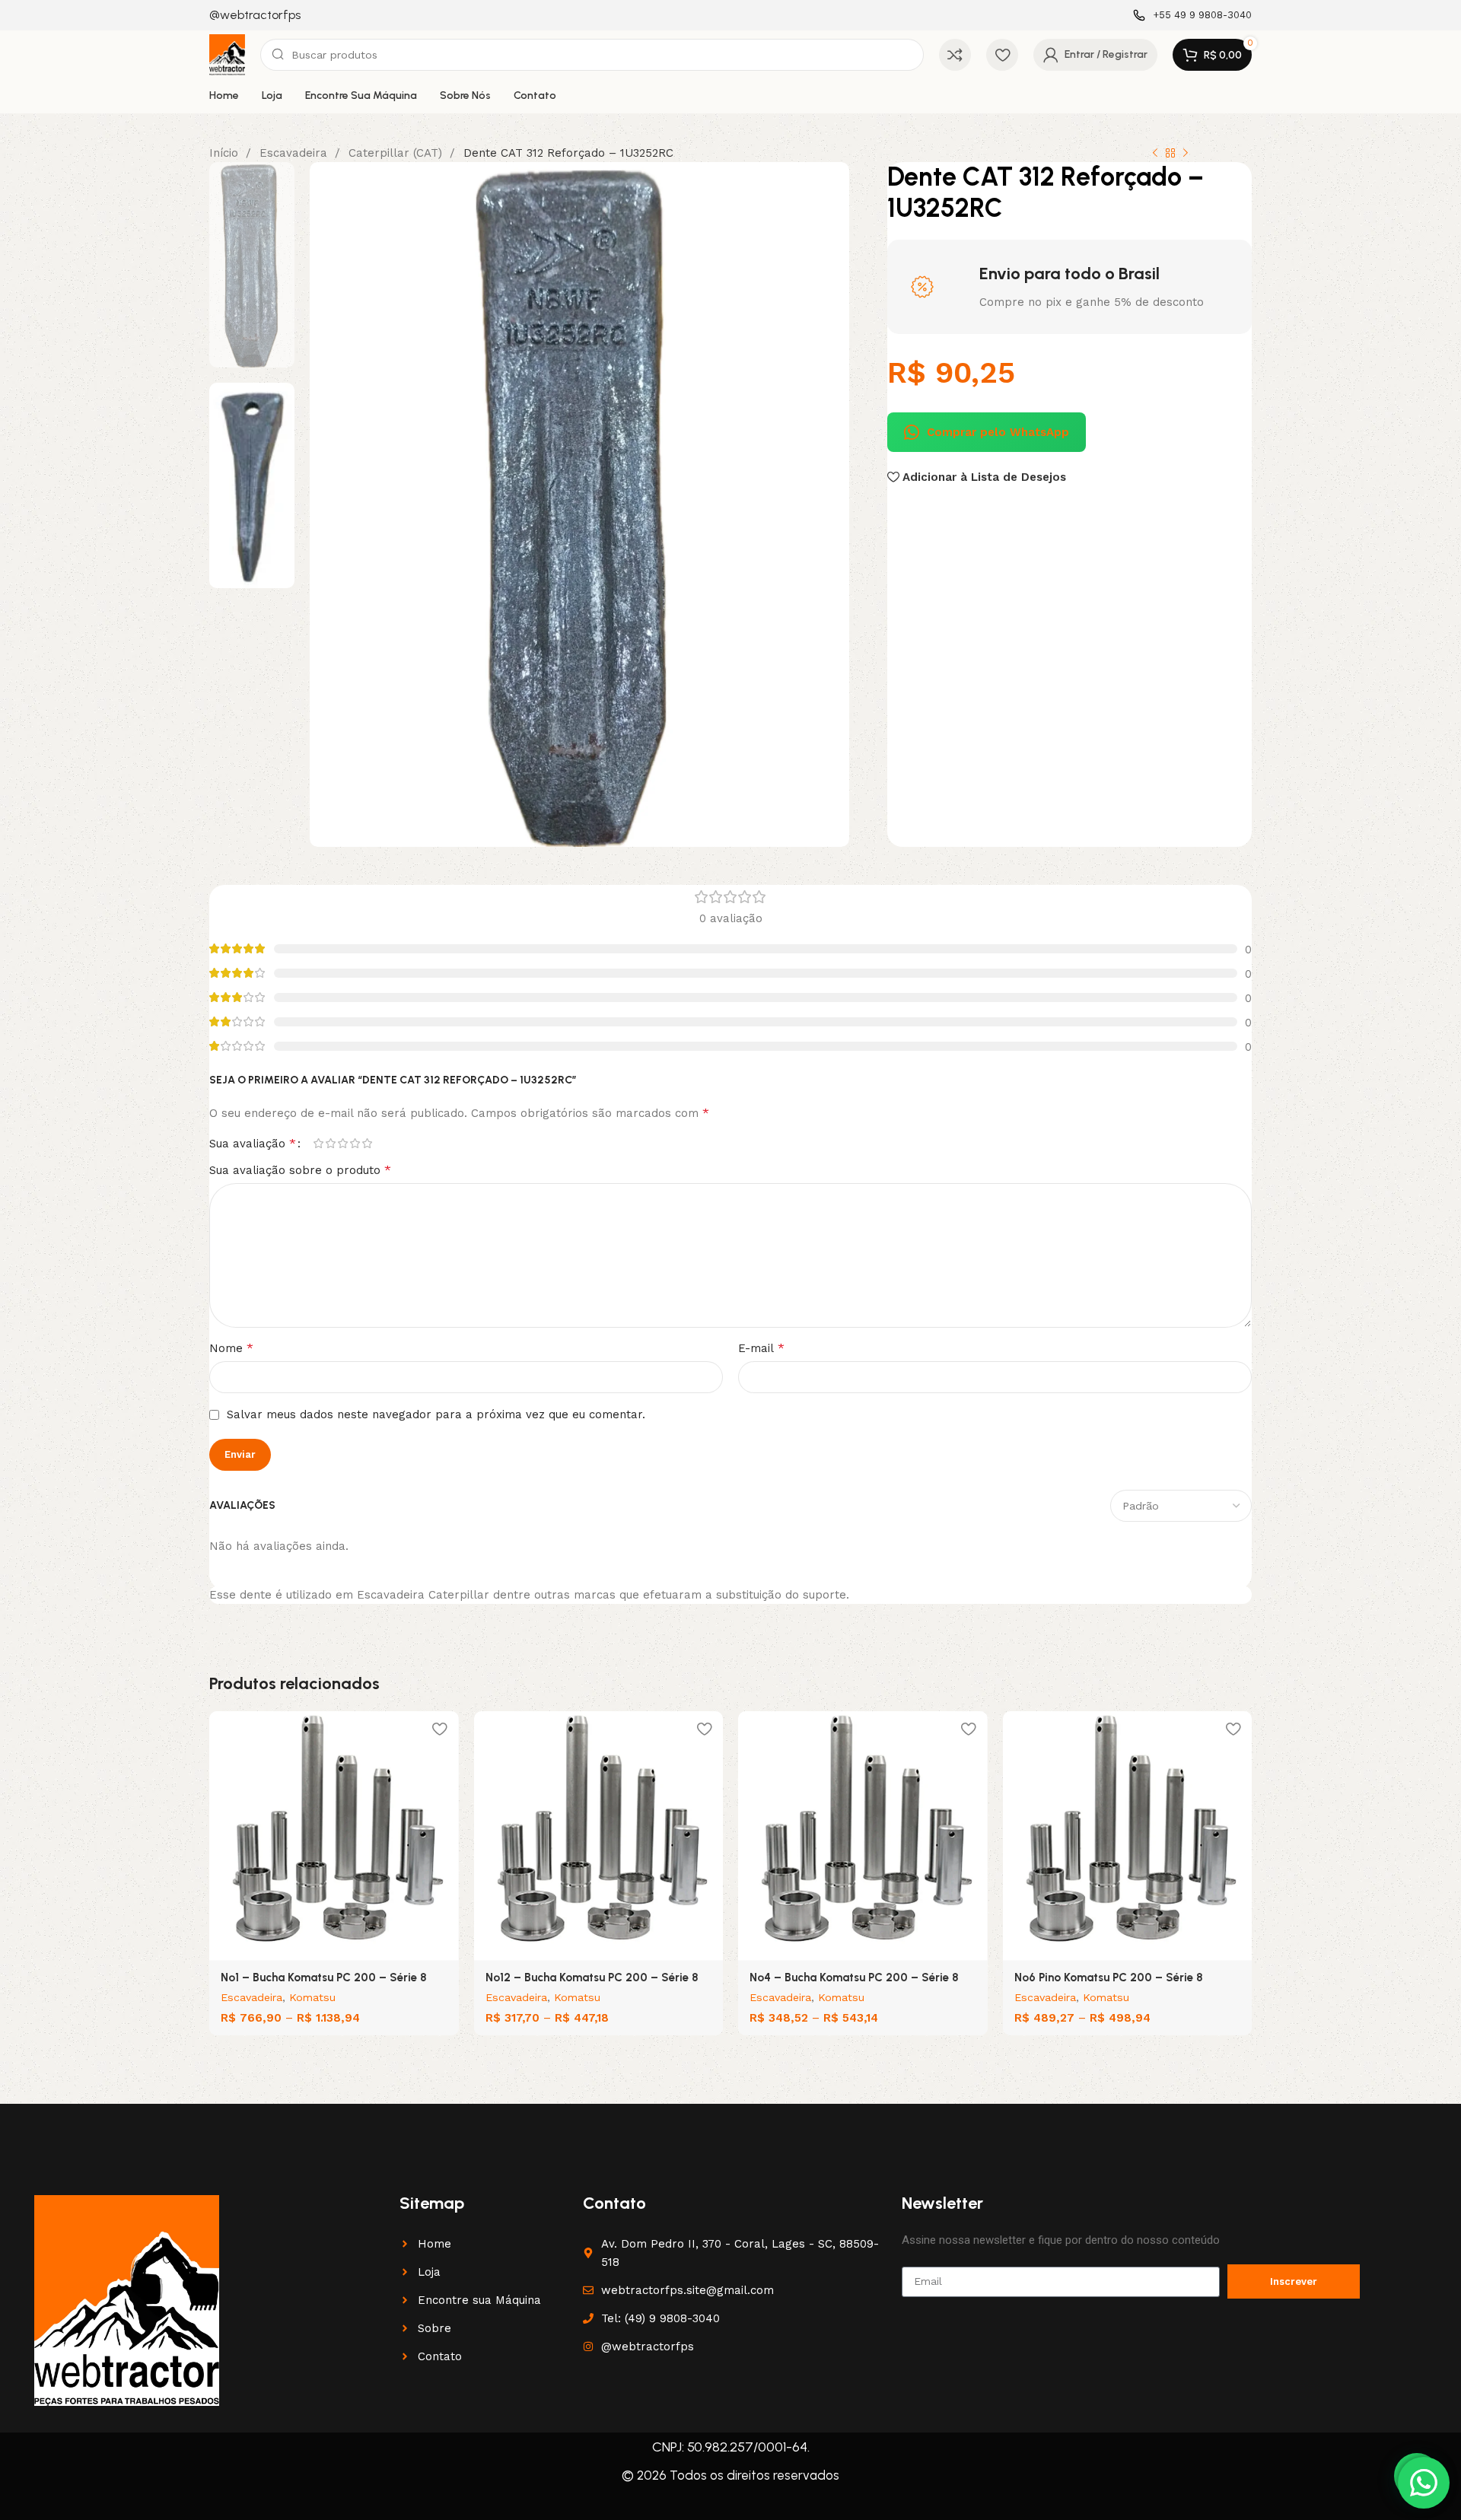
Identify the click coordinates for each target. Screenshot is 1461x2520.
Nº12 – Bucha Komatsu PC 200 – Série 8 (592, 1978)
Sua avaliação (253, 1144)
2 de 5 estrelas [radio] (330, 1143)
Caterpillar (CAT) (397, 153)
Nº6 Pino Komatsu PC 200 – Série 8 (1109, 1978)
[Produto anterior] (1155, 154)
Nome (231, 1348)
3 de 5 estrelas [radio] (342, 1143)
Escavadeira (295, 153)
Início (226, 153)
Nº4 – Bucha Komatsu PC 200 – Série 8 (854, 1978)
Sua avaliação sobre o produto (300, 1170)
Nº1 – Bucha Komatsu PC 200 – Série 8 (324, 1978)
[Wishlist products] (1002, 55)
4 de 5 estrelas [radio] (355, 1143)
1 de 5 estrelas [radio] (318, 1143)
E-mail (761, 1348)
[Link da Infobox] (255, 16)
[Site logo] (227, 54)
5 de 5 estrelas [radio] (367, 1143)
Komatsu (312, 1997)
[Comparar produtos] (955, 55)
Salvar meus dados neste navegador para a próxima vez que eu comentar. (436, 1414)
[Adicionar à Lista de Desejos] (440, 1728)
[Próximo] (1186, 154)
